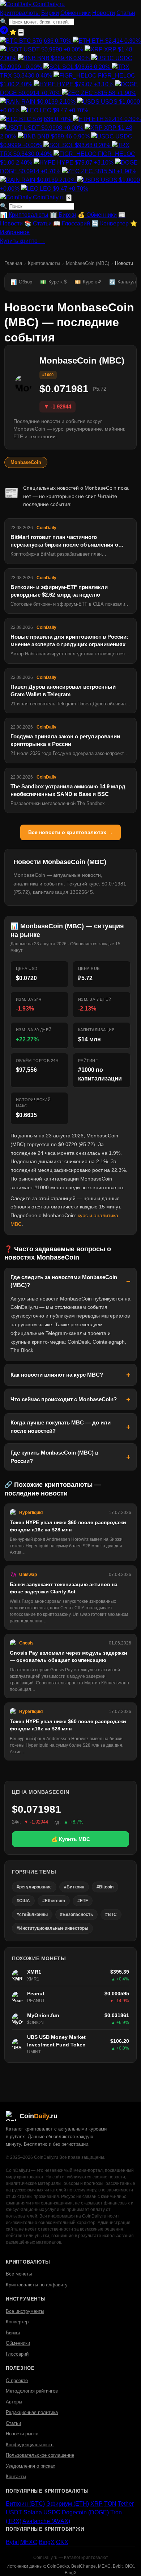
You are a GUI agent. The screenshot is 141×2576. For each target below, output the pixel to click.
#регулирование (34, 1887)
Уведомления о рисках (31, 2466)
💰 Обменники (97, 215)
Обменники (76, 13)
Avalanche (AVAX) (46, 2521)
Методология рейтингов (32, 2391)
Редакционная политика (32, 2412)
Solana (33, 2512)
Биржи (50, 13)
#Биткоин (74, 1887)
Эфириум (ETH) (68, 2504)
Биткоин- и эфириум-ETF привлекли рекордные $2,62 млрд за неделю (59, 591)
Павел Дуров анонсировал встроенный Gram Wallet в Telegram (63, 690)
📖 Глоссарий (72, 223)
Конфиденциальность (30, 2445)
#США (23, 1901)
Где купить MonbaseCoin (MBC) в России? (54, 1457)
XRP (97, 2504)
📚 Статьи (38, 223)
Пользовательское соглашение (40, 2455)
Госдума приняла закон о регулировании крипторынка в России (65, 740)
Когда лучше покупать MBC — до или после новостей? (61, 1427)
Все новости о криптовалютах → (70, 832)
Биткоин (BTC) (25, 2504)
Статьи (126, 13)
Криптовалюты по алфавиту (37, 2285)
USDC (52, 2512)
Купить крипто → (22, 241)
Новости (104, 13)
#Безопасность (76, 1915)
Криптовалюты (20, 13)
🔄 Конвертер (110, 223)
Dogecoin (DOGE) (85, 2512)
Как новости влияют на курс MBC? (57, 1375)
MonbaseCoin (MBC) (87, 263)
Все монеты (19, 2274)
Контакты (16, 2477)
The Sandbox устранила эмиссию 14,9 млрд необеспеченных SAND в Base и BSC (68, 790)
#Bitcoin (105, 1887)
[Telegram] (5, 32)
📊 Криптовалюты (24, 215)
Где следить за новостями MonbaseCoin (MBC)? (64, 1281)
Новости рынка (22, 2434)
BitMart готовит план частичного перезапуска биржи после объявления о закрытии (64, 541)
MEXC (29, 2542)
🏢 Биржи (63, 215)
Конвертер (17, 2322)
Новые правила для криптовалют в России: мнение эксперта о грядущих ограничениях (69, 640)
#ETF (83, 1901)
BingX (47, 2542)
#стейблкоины (32, 1915)
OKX (62, 2542)
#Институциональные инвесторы (52, 1928)
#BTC (111, 1915)
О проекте (17, 2380)
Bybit (12, 2542)
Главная (13, 263)
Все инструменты (25, 2311)
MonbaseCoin (26, 462)
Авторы (14, 2402)
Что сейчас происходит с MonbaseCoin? (64, 1399)
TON (110, 2504)
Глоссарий (17, 2354)
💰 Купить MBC (71, 1839)
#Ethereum (54, 1901)
